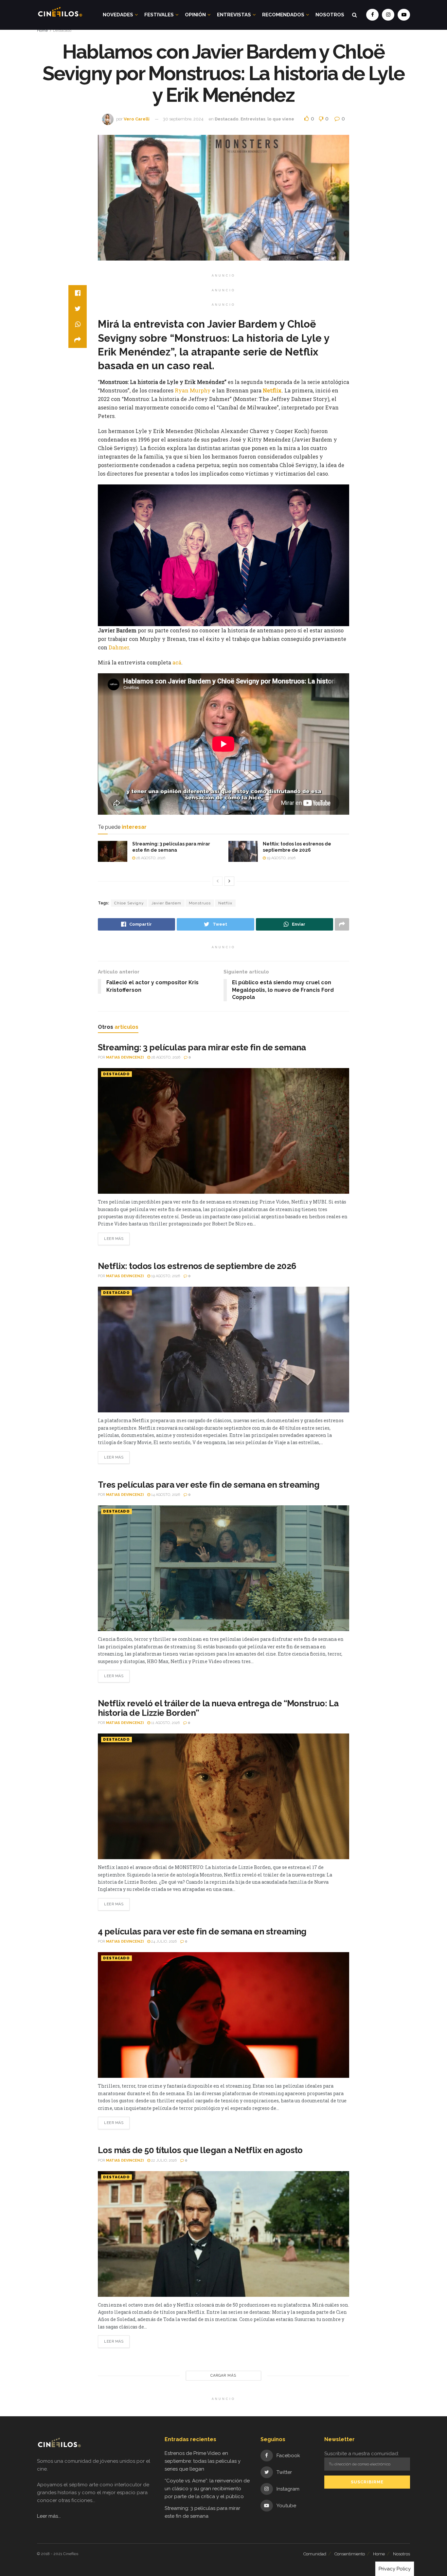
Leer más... (49, 2516)
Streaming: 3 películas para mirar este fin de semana (202, 1047)
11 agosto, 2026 (165, 1723)
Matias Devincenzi (125, 1057)
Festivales (159, 15)
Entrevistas (234, 15)
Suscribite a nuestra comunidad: (362, 2454)
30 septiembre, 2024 (183, 119)
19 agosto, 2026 (281, 858)
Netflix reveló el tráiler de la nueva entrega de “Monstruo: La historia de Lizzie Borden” (218, 1708)
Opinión (195, 15)
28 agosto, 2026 (150, 858)
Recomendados (283, 15)
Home (42, 30)
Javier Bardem (166, 903)
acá (177, 662)
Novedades (118, 15)
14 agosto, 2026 (165, 1495)
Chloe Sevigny (129, 903)
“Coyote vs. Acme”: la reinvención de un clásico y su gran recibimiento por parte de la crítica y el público (207, 2489)
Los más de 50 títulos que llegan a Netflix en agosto (200, 2150)
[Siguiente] (229, 881)
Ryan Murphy (193, 390)
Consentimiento (350, 2554)
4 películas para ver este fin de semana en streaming (202, 1932)
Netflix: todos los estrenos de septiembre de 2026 (197, 1266)
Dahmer (119, 647)
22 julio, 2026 (163, 2160)
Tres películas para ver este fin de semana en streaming (209, 1485)
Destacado (62, 30)
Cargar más (223, 2376)
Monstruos (200, 903)
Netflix (272, 390)
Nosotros (330, 15)
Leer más (114, 1239)
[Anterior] (218, 881)
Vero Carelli (137, 119)
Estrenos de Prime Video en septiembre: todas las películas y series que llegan (203, 2461)
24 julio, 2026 (163, 1941)
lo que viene (281, 119)
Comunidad (315, 2554)
